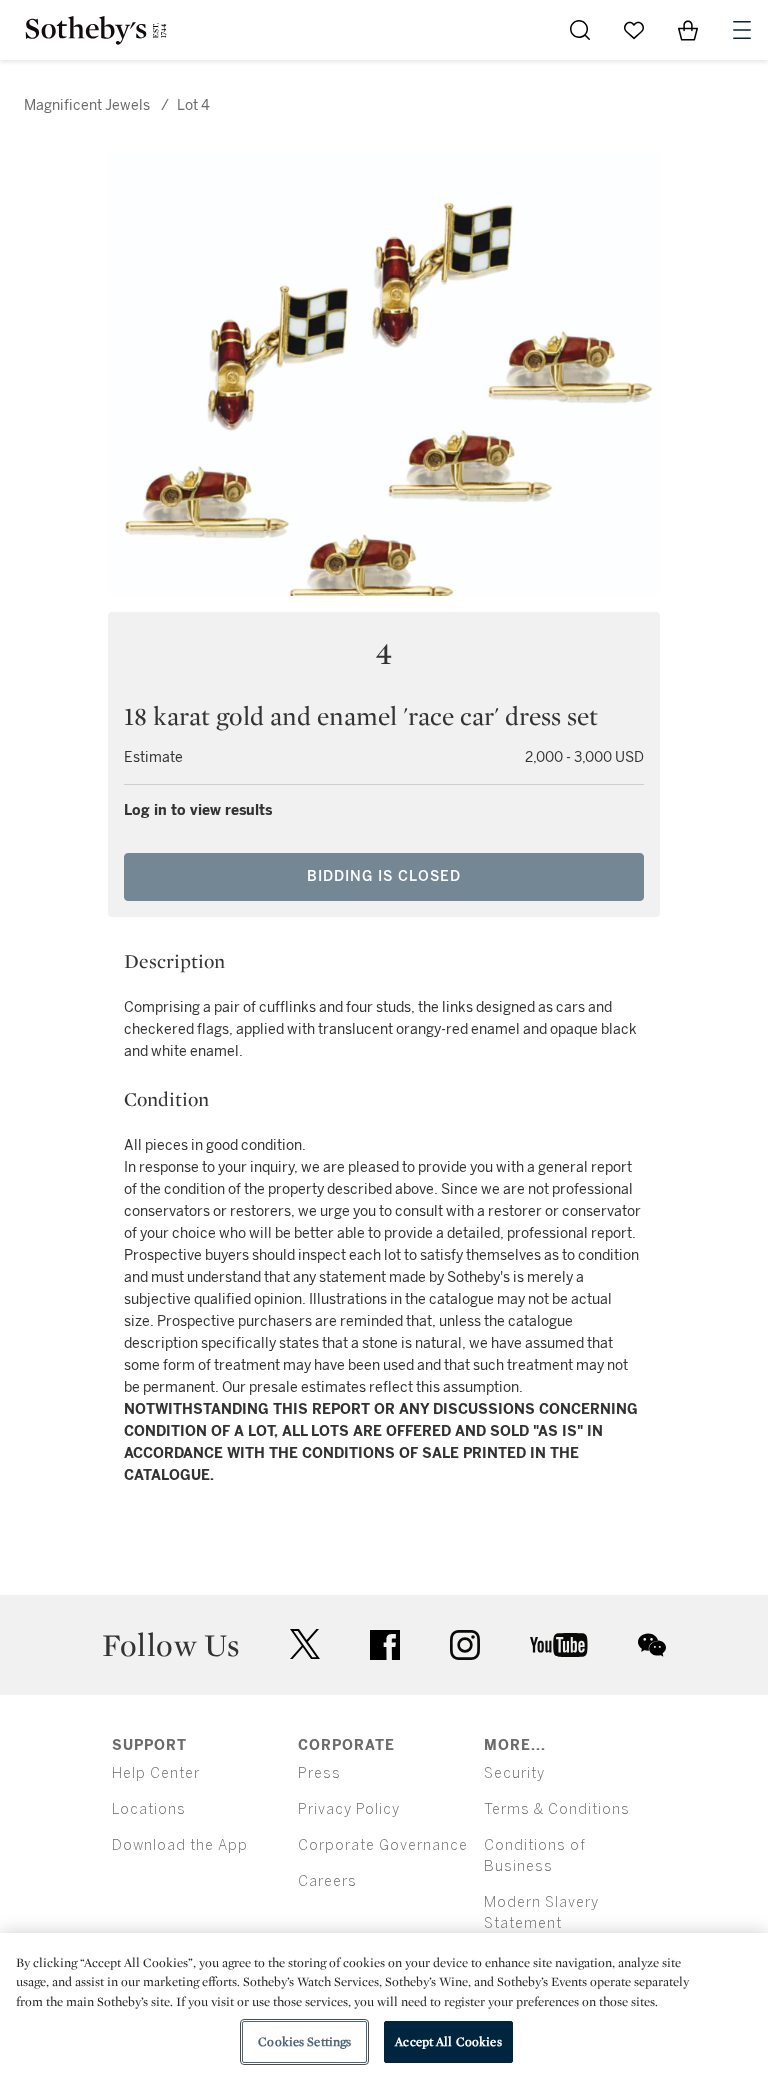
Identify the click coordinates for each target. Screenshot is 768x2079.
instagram (465, 1645)
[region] (384, 2006)
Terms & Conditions (557, 1809)
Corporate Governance (383, 1845)
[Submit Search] (580, 30)
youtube (559, 1645)
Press (319, 1773)
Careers (327, 1881)
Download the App (180, 1845)
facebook (385, 1645)
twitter (305, 1644)
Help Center (156, 1773)
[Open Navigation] (742, 30)
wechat (652, 1645)
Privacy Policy (349, 1809)
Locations (149, 1809)
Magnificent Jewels (87, 105)
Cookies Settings (304, 2041)
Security (514, 1773)
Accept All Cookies (448, 2041)
